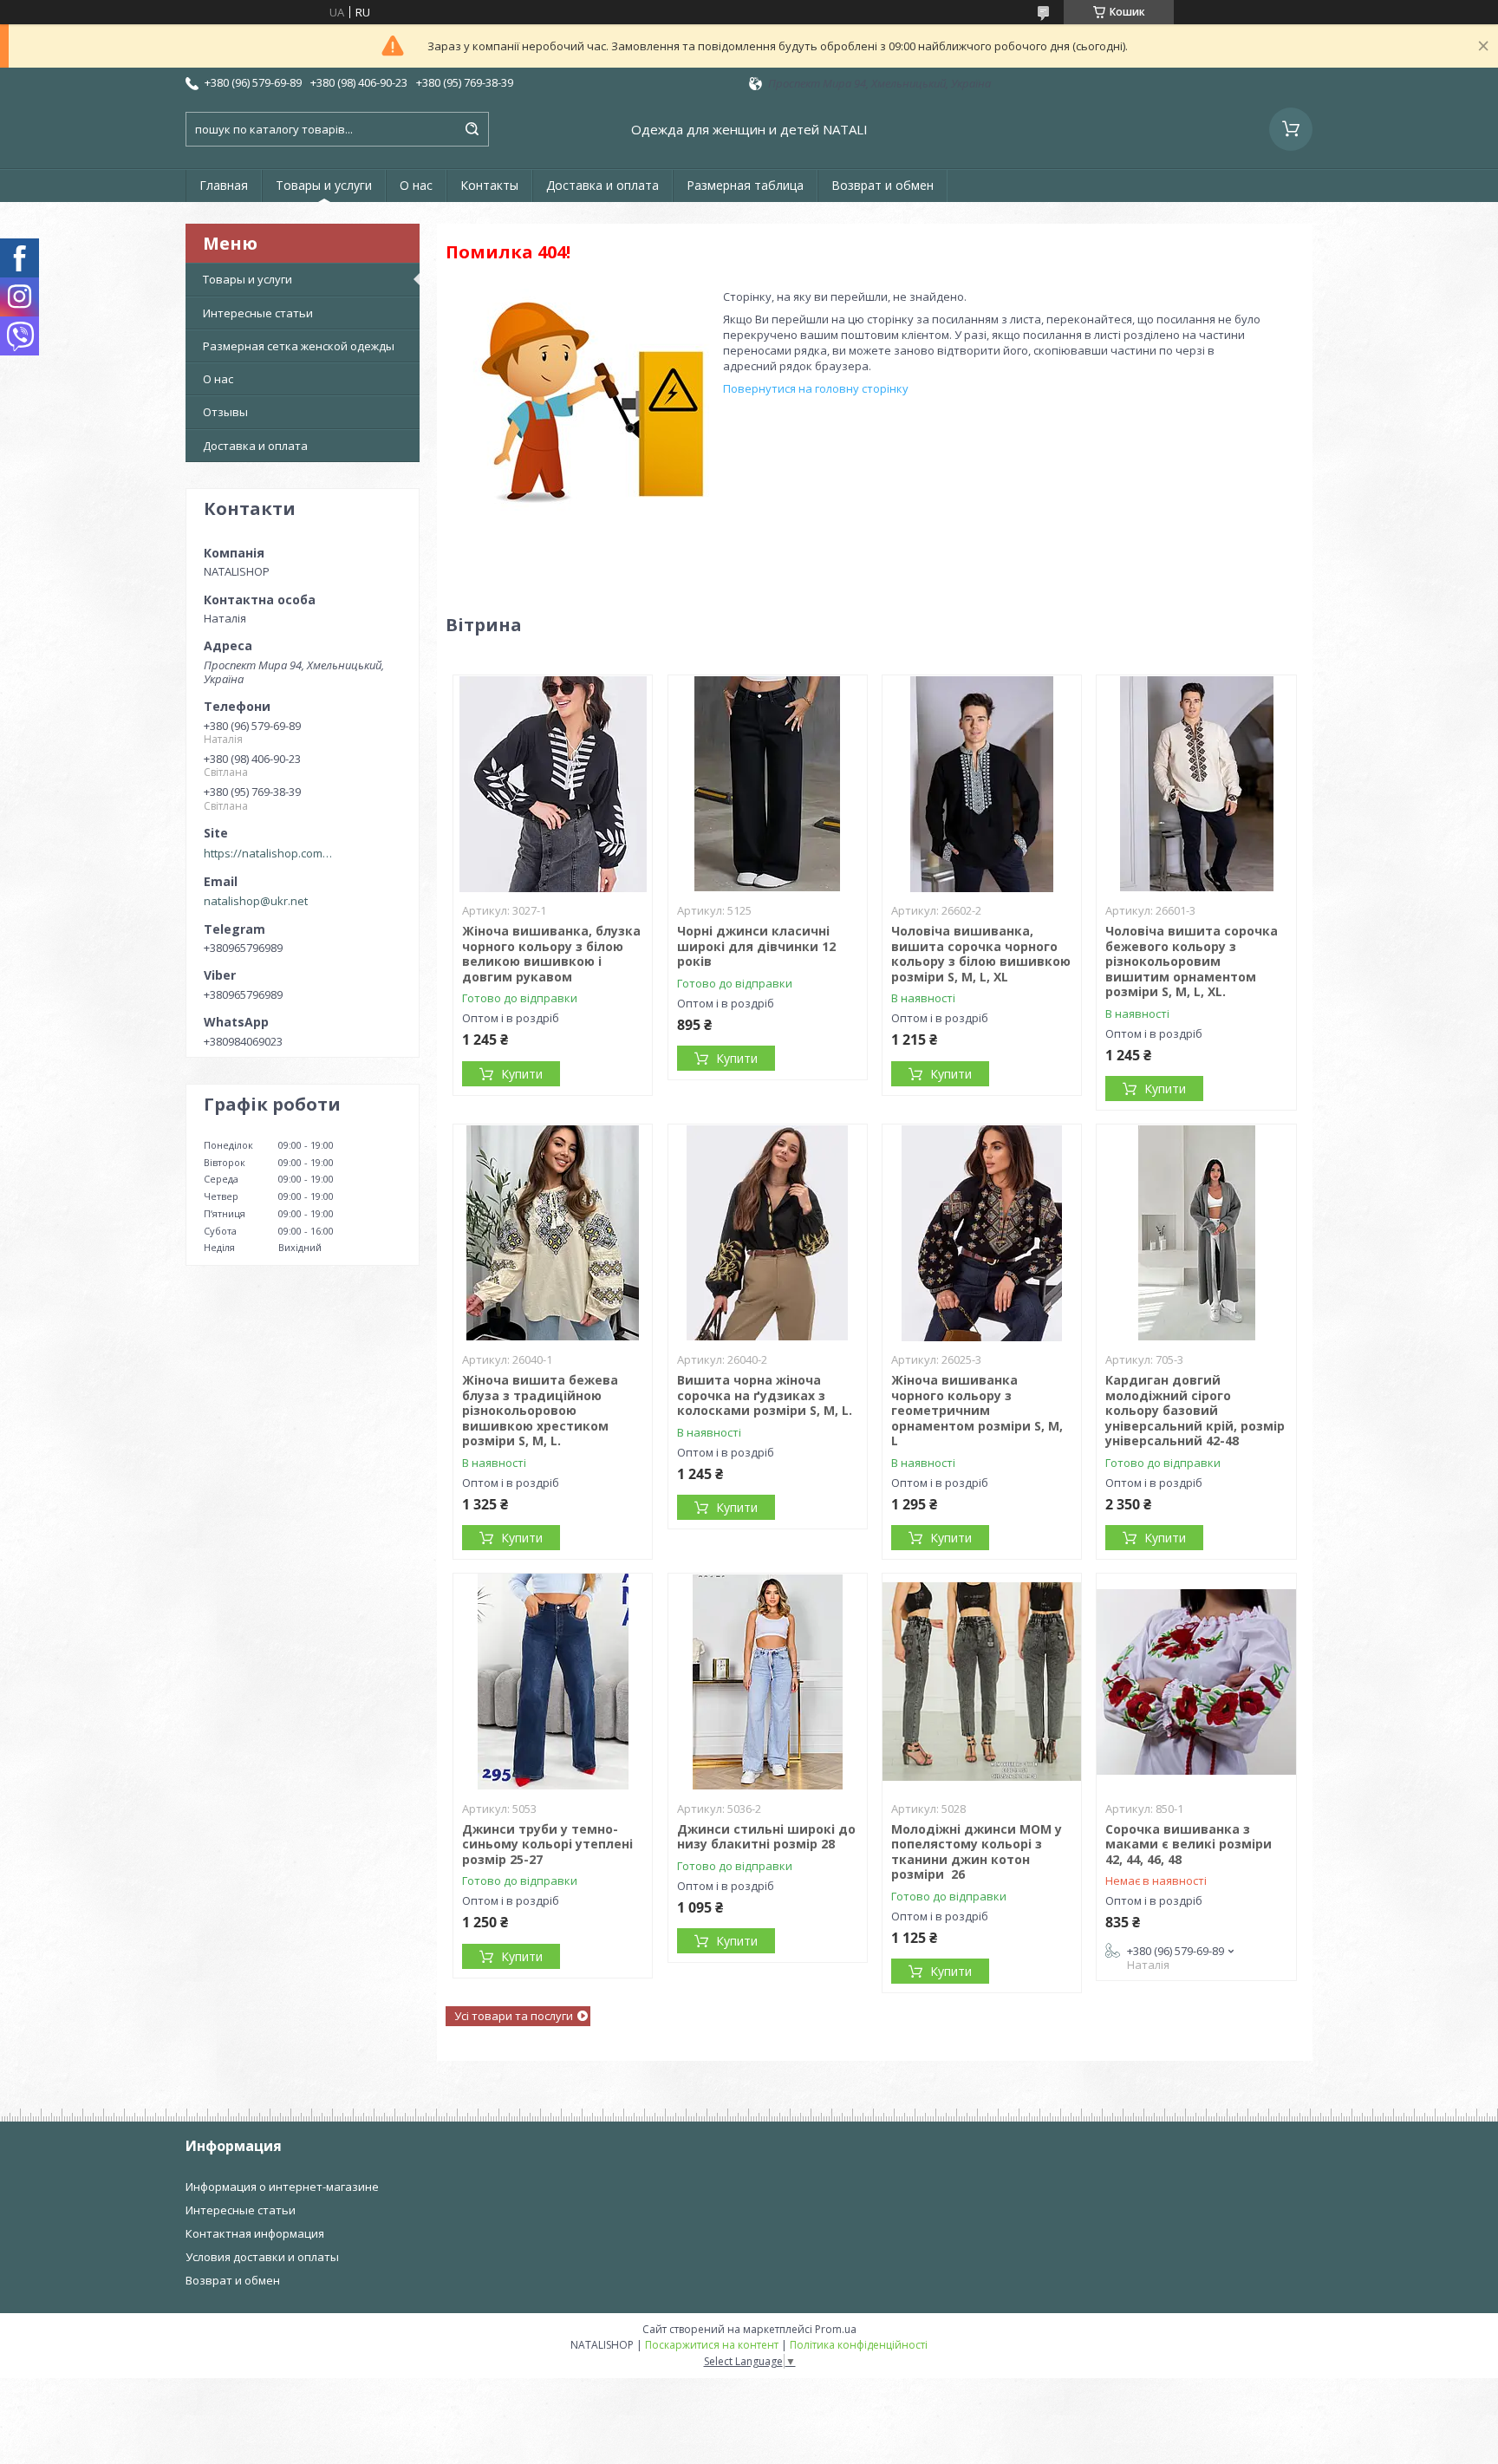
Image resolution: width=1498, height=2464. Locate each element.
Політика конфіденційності (859, 2345)
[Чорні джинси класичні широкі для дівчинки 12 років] (768, 784)
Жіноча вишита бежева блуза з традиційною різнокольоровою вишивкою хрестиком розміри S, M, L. (540, 1410)
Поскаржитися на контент (712, 2345)
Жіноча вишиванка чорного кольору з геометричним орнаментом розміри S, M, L (977, 1410)
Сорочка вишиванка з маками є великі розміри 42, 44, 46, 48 (1189, 1844)
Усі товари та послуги (514, 2016)
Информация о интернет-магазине (282, 2187)
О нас (416, 185)
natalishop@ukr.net (256, 901)
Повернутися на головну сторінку (816, 388)
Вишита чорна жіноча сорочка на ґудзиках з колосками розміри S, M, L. (765, 1395)
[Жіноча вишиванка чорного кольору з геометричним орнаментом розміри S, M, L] (982, 1233)
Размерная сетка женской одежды (299, 346)
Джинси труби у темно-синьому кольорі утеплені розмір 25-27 (547, 1844)
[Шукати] (472, 129)
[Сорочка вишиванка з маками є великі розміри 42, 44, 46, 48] (1196, 1682)
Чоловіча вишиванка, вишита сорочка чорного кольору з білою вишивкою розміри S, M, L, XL (981, 954)
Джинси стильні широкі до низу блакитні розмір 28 (766, 1837)
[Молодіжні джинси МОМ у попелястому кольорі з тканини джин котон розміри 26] (982, 1682)
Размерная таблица (745, 185)
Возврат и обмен (883, 185)
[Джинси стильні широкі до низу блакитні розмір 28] (768, 1682)
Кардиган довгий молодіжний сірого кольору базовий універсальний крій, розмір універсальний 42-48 (1195, 1410)
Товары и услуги (324, 185)
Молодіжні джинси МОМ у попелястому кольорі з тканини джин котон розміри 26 (977, 1852)
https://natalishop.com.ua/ (269, 853)
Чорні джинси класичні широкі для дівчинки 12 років (756, 946)
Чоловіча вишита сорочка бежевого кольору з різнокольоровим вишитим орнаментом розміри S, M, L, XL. (1192, 961)
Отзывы (225, 412)
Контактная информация (255, 2233)
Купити (522, 1074)
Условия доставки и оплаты (262, 2257)
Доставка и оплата (602, 185)
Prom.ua (836, 2329)
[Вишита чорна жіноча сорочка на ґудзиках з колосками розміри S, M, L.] (768, 1233)
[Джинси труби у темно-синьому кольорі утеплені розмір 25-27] (553, 1682)
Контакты (489, 185)
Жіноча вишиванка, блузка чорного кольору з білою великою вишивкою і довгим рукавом (551, 954)
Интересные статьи (258, 313)
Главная (224, 185)
